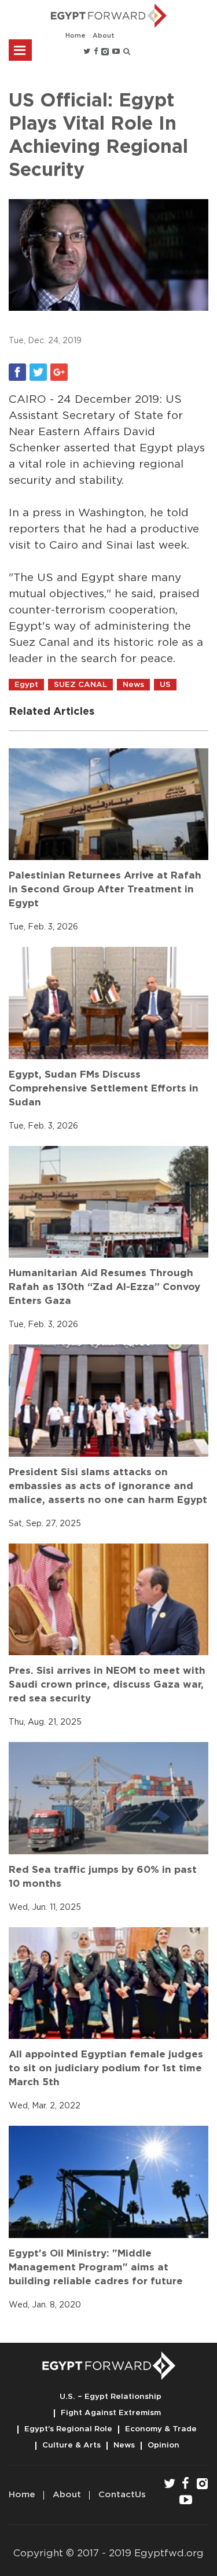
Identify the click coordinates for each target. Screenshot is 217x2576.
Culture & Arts (71, 2445)
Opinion (163, 2445)
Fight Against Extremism (111, 2413)
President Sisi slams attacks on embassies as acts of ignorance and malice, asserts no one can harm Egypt (108, 1486)
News (124, 2445)
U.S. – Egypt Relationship (111, 2397)
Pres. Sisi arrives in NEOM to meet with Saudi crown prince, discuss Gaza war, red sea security (107, 1684)
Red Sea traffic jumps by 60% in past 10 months (103, 1877)
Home (76, 36)
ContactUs (122, 2495)
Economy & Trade (161, 2429)
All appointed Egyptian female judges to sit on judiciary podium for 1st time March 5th (106, 2068)
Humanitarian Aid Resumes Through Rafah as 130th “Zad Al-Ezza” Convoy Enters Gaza (104, 1287)
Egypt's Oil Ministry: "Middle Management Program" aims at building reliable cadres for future (96, 2267)
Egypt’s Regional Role (68, 2429)
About (104, 36)
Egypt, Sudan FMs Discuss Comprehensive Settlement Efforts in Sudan (104, 1088)
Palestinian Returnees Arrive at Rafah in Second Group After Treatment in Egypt (105, 889)
